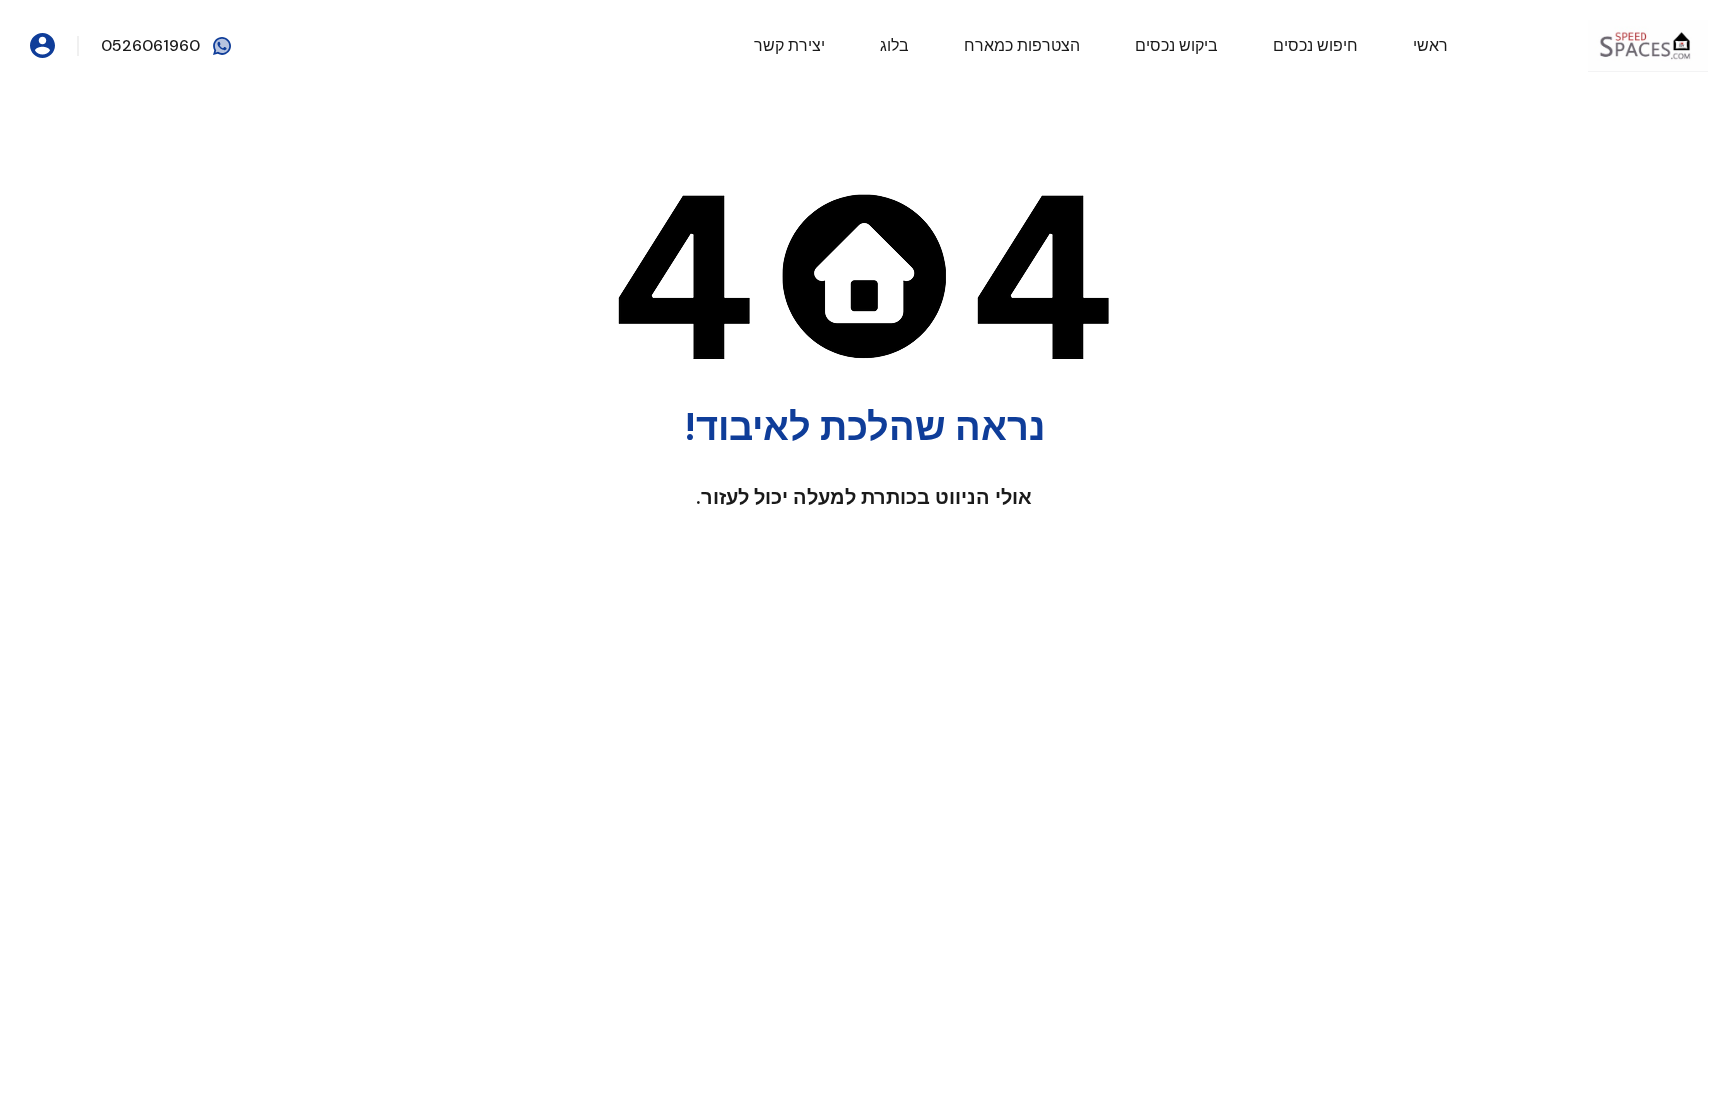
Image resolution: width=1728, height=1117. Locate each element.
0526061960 (150, 45)
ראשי (1430, 45)
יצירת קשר (789, 45)
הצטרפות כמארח (1022, 45)
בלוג (894, 45)
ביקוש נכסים (1176, 45)
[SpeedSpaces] (1648, 44)
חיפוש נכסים (1315, 45)
